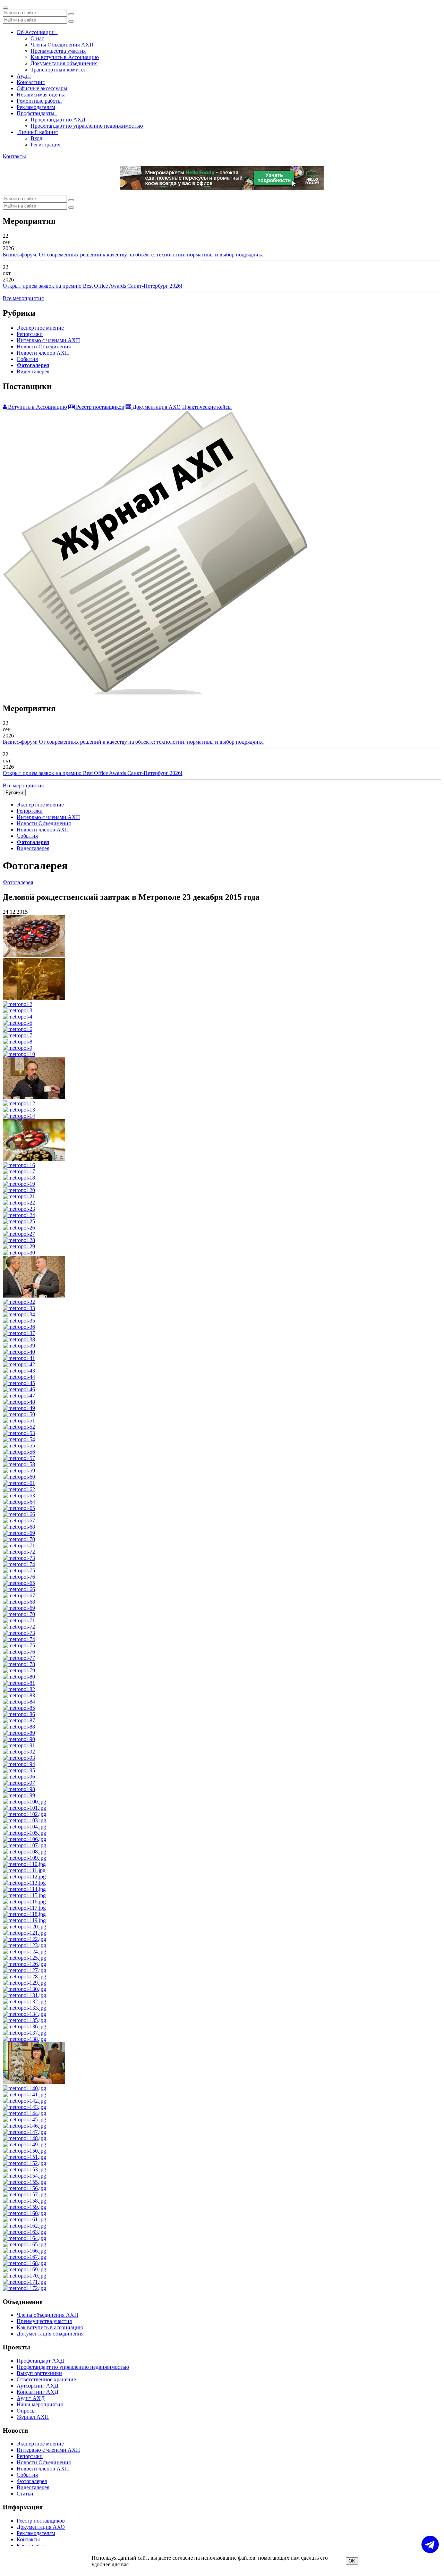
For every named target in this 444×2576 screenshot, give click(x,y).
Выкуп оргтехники (39, 2373)
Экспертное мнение (40, 328)
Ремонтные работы (39, 101)
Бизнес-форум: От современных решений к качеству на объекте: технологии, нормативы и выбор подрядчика (133, 255)
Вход (36, 138)
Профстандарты (37, 113)
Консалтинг (31, 82)
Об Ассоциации (37, 32)
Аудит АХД (31, 2398)
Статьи (25, 2494)
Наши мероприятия (40, 2404)
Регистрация (45, 145)
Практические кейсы (207, 407)
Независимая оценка (41, 95)
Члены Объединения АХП (62, 45)
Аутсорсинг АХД (37, 2386)
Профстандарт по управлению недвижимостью (87, 126)
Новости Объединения (44, 347)
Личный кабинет (37, 132)
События (27, 359)
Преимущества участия (58, 51)
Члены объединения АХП (48, 2315)
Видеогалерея (33, 371)
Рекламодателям (36, 107)
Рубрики (14, 792)
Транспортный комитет (58, 70)
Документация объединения (64, 63)
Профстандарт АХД (40, 2361)
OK (352, 2561)
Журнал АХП (33, 2417)
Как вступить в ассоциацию (50, 2327)
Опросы (26, 2411)
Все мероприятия (23, 298)
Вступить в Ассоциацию (37, 407)
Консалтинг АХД (37, 2392)
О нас (37, 38)
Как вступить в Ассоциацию (65, 57)
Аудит (24, 76)
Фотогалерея (33, 365)
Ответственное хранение (46, 2379)
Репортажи (30, 334)
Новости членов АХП (43, 353)
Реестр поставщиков (99, 407)
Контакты (14, 156)
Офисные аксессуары (42, 88)
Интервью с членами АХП (48, 340)
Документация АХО (156, 407)
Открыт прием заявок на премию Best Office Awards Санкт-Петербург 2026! (93, 286)
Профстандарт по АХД (58, 120)
